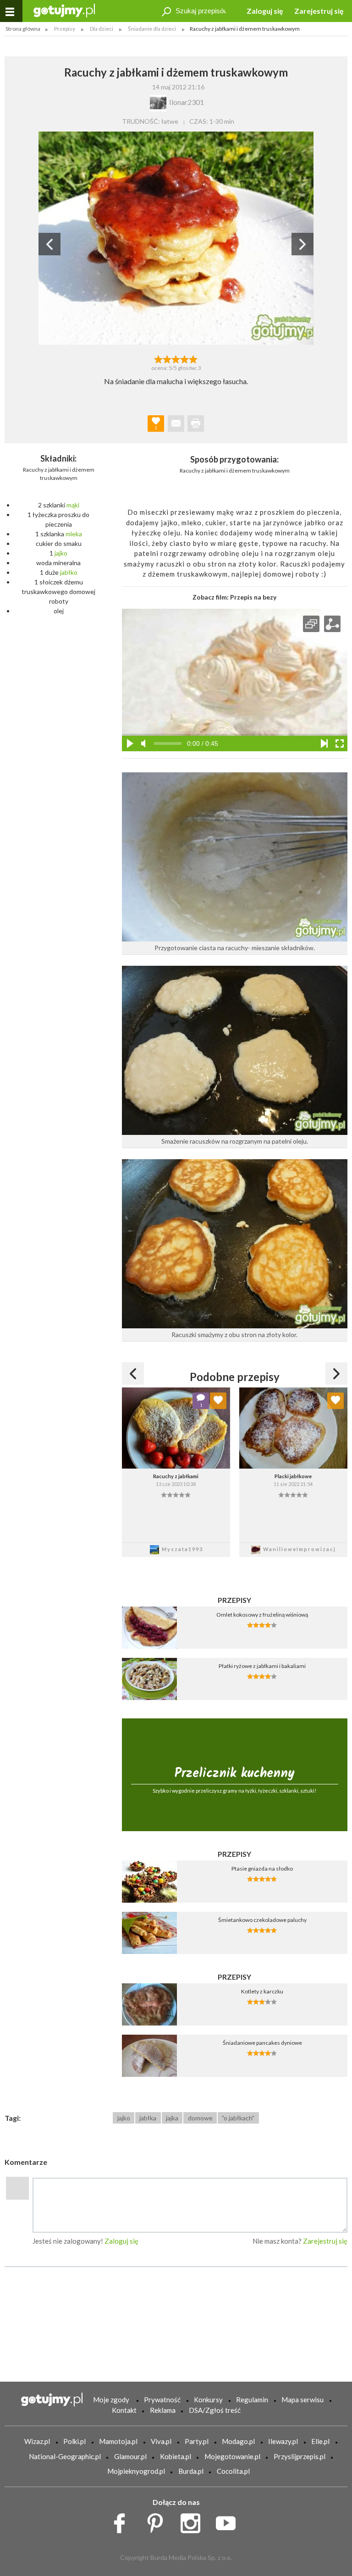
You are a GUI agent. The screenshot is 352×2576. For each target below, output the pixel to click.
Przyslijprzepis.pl (300, 2456)
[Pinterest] (158, 2521)
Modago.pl (238, 2441)
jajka (172, 2118)
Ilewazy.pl (283, 2441)
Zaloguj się (265, 11)
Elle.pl (320, 2441)
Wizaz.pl (37, 2441)
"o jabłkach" (238, 2118)
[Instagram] (194, 2521)
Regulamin (252, 2400)
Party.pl (197, 2441)
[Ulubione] (218, 1401)
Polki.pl (74, 2441)
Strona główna (23, 29)
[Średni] (167, 358)
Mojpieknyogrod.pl (136, 2471)
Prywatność (162, 2400)
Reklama (163, 2410)
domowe (200, 2118)
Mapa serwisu (302, 2400)
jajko (61, 553)
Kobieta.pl (176, 2456)
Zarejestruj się (319, 11)
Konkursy (208, 2400)
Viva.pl (161, 2441)
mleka (74, 534)
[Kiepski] (158, 358)
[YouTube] (229, 2521)
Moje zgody (111, 2400)
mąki (73, 505)
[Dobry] (176, 358)
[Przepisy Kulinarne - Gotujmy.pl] (64, 10)
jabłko (69, 572)
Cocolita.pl (233, 2471)
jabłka (148, 2118)
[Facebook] (123, 2521)
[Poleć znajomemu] (176, 424)
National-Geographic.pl (65, 2456)
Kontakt (124, 2410)
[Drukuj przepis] (196, 424)
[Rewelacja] (194, 358)
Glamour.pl (130, 2456)
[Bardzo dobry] (185, 358)
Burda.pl (191, 2471)
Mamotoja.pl (118, 2441)
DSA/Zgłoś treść (215, 2410)
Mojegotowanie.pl (232, 2456)
